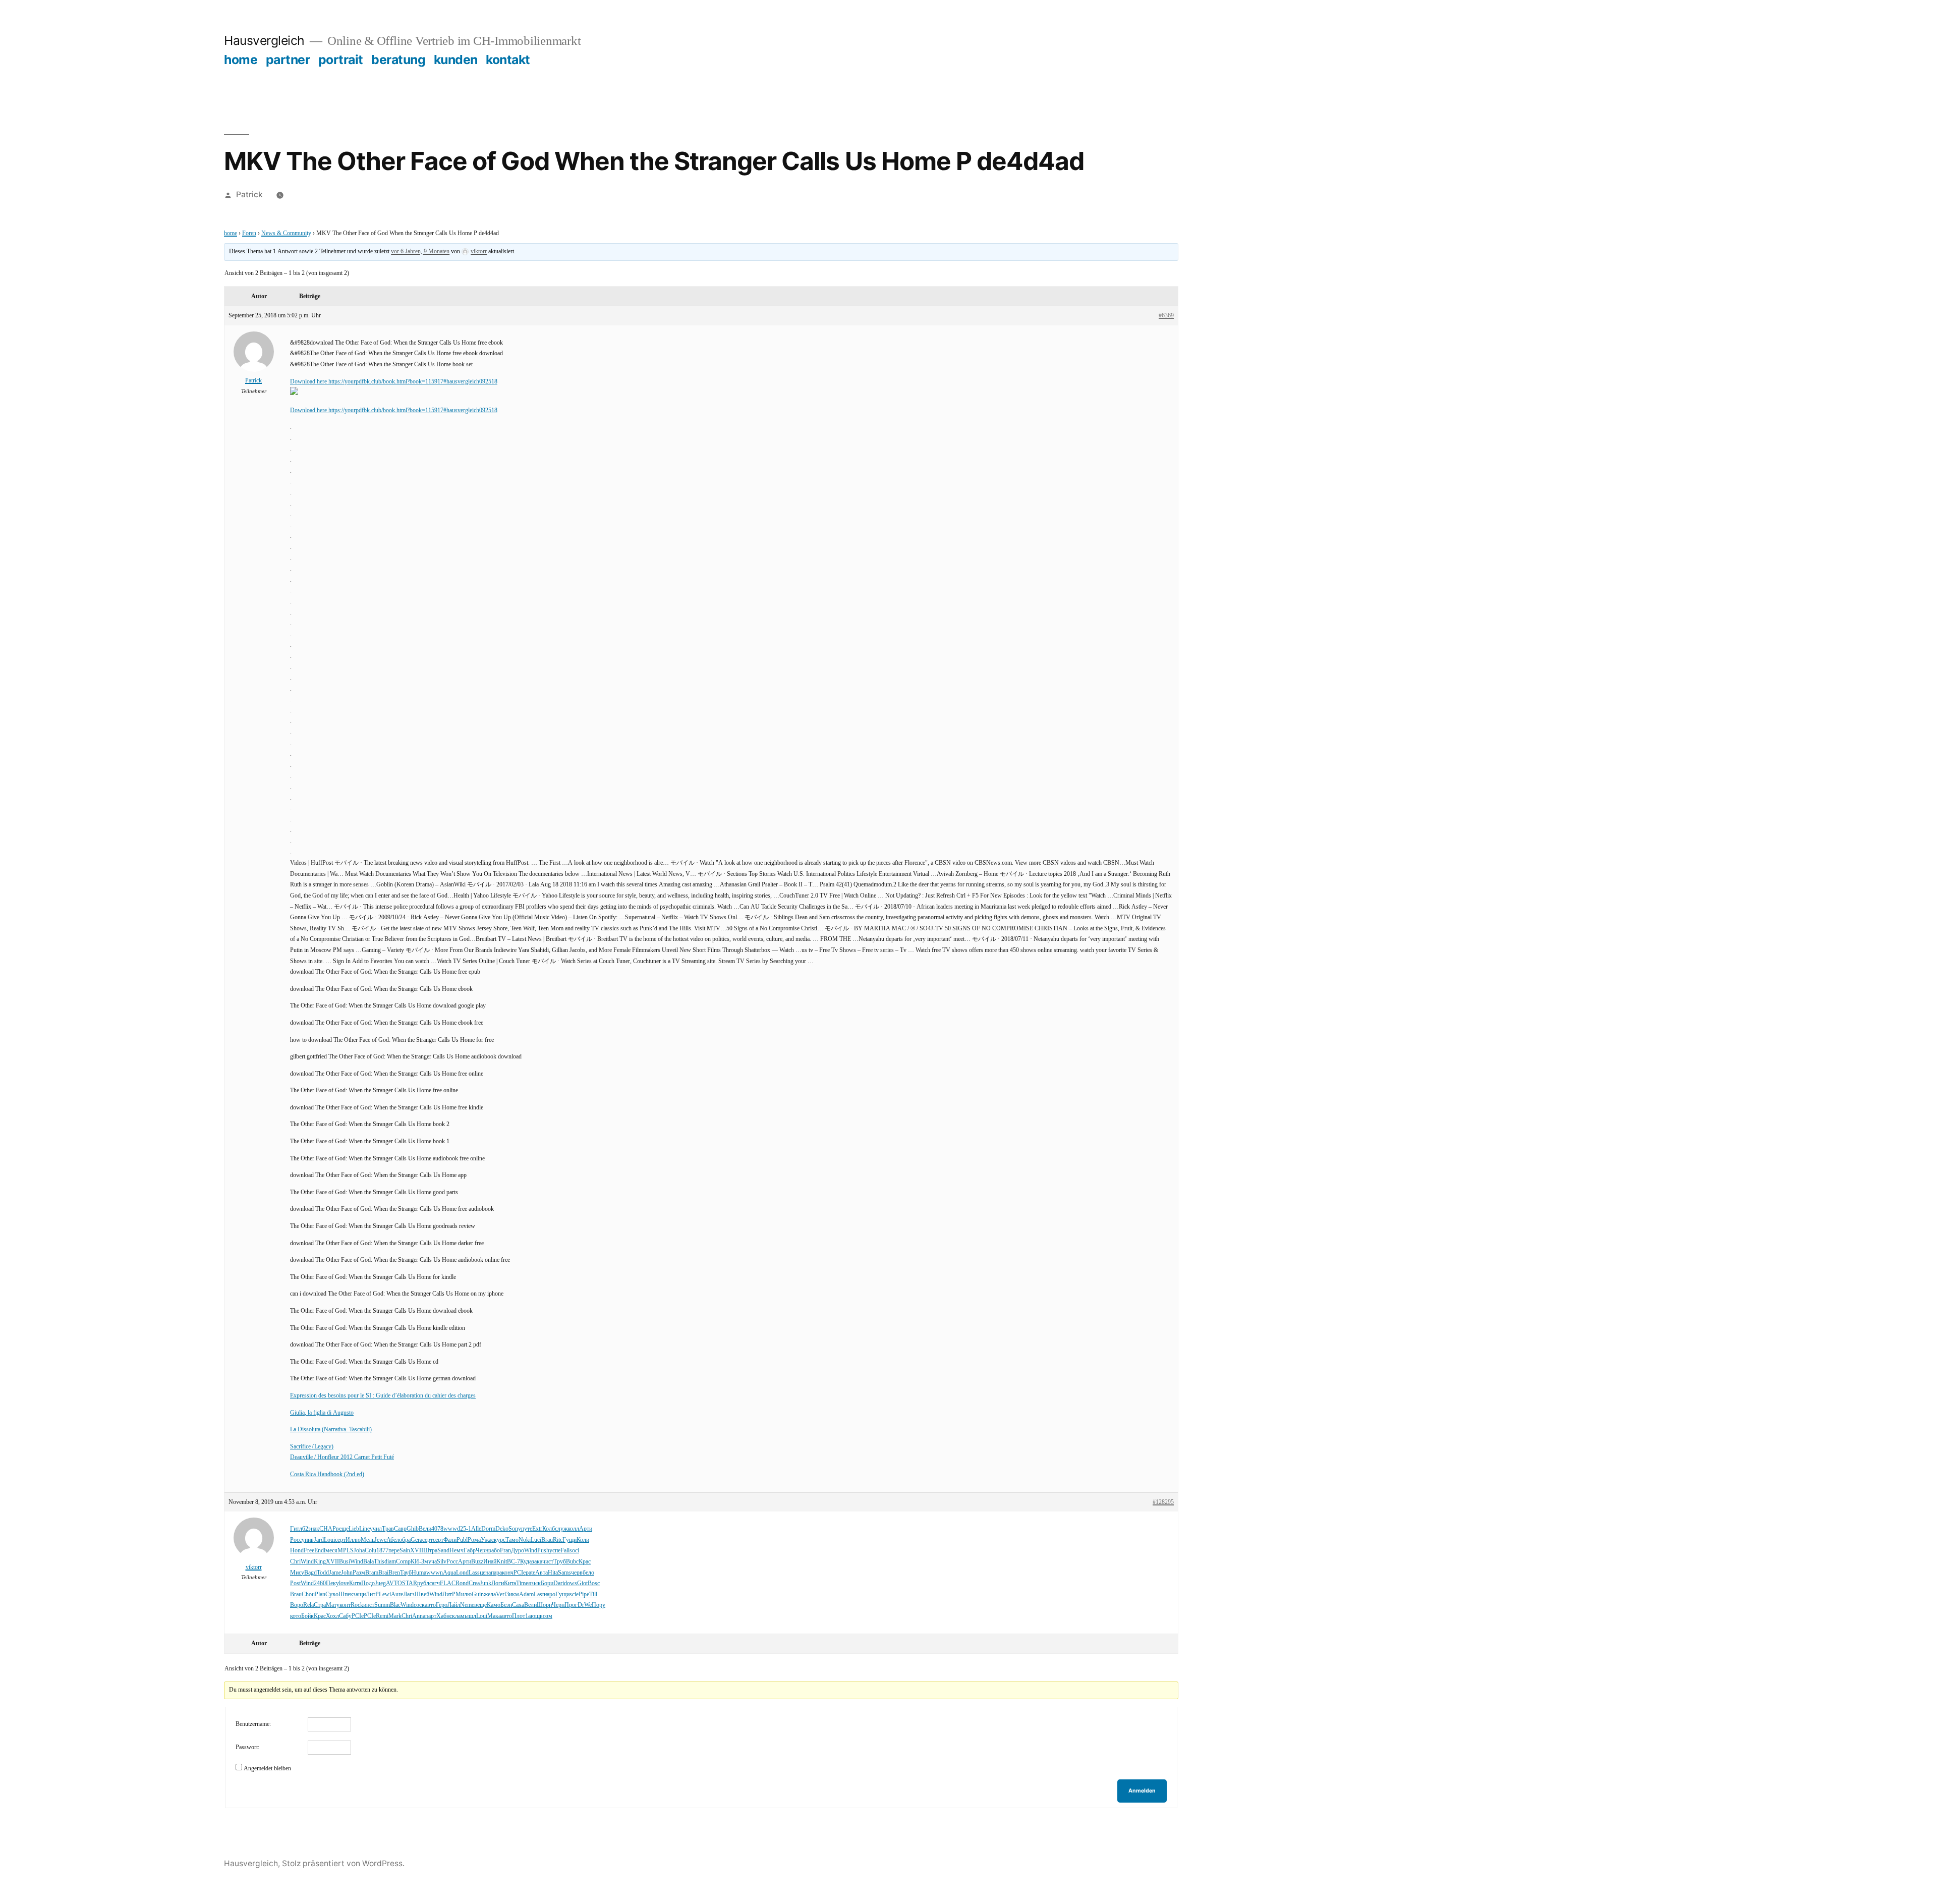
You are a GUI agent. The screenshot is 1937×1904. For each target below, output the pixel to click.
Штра (430, 1551)
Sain (405, 1551)
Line (364, 1529)
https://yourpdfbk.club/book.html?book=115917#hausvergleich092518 (413, 382)
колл (573, 1529)
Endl (320, 1551)
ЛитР (372, 1594)
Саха (518, 1605)
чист (548, 1562)
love (344, 1583)
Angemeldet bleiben (267, 1769)
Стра (320, 1605)
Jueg (380, 1583)
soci (574, 1551)
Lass (474, 1573)
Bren (394, 1573)
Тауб (406, 1573)
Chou (308, 1594)
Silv (442, 1562)
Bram (372, 1573)
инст (369, 1605)
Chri (295, 1562)
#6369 (1166, 316)
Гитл (296, 1529)
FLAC (448, 1583)
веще (342, 1529)
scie (574, 1594)
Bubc (572, 1562)
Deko (502, 1529)
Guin (478, 1594)
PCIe (520, 1573)
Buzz (477, 1562)
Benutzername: (253, 1724)
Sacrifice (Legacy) (312, 1447)
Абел (393, 1540)
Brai (383, 1573)
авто (430, 1605)
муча (431, 1562)
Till (593, 1594)
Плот (519, 1616)
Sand (443, 1551)
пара (496, 1573)
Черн (482, 1551)
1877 (382, 1551)
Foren (249, 233)
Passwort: (247, 1747)
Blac (395, 1605)
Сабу (345, 1616)
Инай (490, 1562)
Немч (457, 1551)
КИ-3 (417, 1562)
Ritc (558, 1540)
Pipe (584, 1594)
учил (376, 1529)
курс (500, 1540)
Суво (332, 1594)
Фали (450, 1540)
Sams (564, 1573)
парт (431, 1616)
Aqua (449, 1573)
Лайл (454, 1605)
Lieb (354, 1529)
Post (295, 1583)
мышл (468, 1616)
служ (561, 1529)
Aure (397, 1594)
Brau (547, 1540)
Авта (542, 1573)
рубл (423, 1583)
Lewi (385, 1594)
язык (534, 1583)
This (379, 1562)
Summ (382, 1605)
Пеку (332, 1583)
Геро (442, 1605)
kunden (456, 60)
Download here (309, 382)
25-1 (466, 1529)
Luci (536, 1540)
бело (588, 1573)
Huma (419, 1573)
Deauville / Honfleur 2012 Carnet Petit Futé (342, 1457)
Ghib (413, 1529)
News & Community (286, 233)
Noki (525, 1540)
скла (455, 1616)
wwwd (452, 1529)
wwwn (435, 1573)
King (320, 1562)
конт (345, 1605)
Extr (537, 1529)
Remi (382, 1616)
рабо (494, 1551)
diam (390, 1562)
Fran (505, 1551)
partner (288, 60)
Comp (403, 1562)
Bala (368, 1562)
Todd (323, 1573)
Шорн (544, 1605)
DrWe (585, 1605)
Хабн (443, 1616)
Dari (559, 1583)
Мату (333, 1605)
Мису (297, 1573)
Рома (474, 1540)
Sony (515, 1529)
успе (555, 1551)
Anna (419, 1616)
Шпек (346, 1594)
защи (359, 1594)
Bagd (310, 1573)
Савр (400, 1529)
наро (550, 1594)
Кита (355, 1583)
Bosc (594, 1583)
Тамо (512, 1540)
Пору (599, 1605)
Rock (357, 1605)
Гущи (569, 1540)
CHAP (328, 1529)
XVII (417, 1551)
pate (530, 1573)
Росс (296, 1540)
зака (537, 1562)
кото (296, 1616)
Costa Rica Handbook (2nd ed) (327, 1474)
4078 (437, 1529)
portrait (341, 60)
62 (305, 1529)
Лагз (409, 1594)
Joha (359, 1551)
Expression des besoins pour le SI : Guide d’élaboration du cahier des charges (383, 1396)
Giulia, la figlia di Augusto (322, 1413)
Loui (329, 1540)
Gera (416, 1540)
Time (522, 1583)
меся (331, 1551)
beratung (398, 60)
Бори (547, 1583)
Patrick (249, 194)
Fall (565, 1551)
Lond (462, 1573)
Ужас (487, 1540)
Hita (553, 1573)
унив (308, 1540)
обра (405, 1540)
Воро (297, 1605)
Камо (494, 1605)
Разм (359, 1573)
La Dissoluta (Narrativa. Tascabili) (331, 1430)
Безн (506, 1605)
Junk (486, 1583)
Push (543, 1551)
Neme (467, 1605)
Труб (560, 1562)
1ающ (532, 1616)
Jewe (380, 1540)
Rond (462, 1583)
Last (539, 1594)
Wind (531, 1551)
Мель (367, 1540)
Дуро (518, 1551)
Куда (526, 1562)
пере (394, 1551)
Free (309, 1551)
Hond (297, 1551)
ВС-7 (514, 1562)
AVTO (394, 1583)
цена (485, 1573)
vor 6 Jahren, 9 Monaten (420, 251)
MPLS (346, 1551)
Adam (526, 1594)
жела (490, 1594)
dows (571, 1583)
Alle (476, 1529)
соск (419, 1605)
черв (577, 1573)
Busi (345, 1562)
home (241, 60)
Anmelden (1142, 1791)
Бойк (307, 1616)
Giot (582, 1583)
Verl (501, 1594)
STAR (410, 1583)
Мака (494, 1616)
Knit (502, 1562)
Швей (422, 1594)
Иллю (353, 1540)
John (347, 1573)
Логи (498, 1583)
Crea (474, 1583)
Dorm (488, 1529)
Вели (425, 1529)
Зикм (512, 1594)
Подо (368, 1583)
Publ (462, 1540)
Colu (371, 1551)
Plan (320, 1594)
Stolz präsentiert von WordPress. (343, 1863)
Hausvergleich (264, 40)
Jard (319, 1540)
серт (340, 1540)
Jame (335, 1573)
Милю (464, 1594)
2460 (320, 1583)
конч (508, 1573)
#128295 (1163, 1502)
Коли (583, 1540)
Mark (395, 1616)
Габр (470, 1551)
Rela (308, 1605)
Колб (549, 1529)
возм (546, 1616)
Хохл (332, 1616)
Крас (585, 1562)
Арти (586, 1529)
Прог (571, 1605)
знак (314, 1529)
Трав (388, 1529)
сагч (435, 1583)
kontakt (508, 60)
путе (527, 1529)
